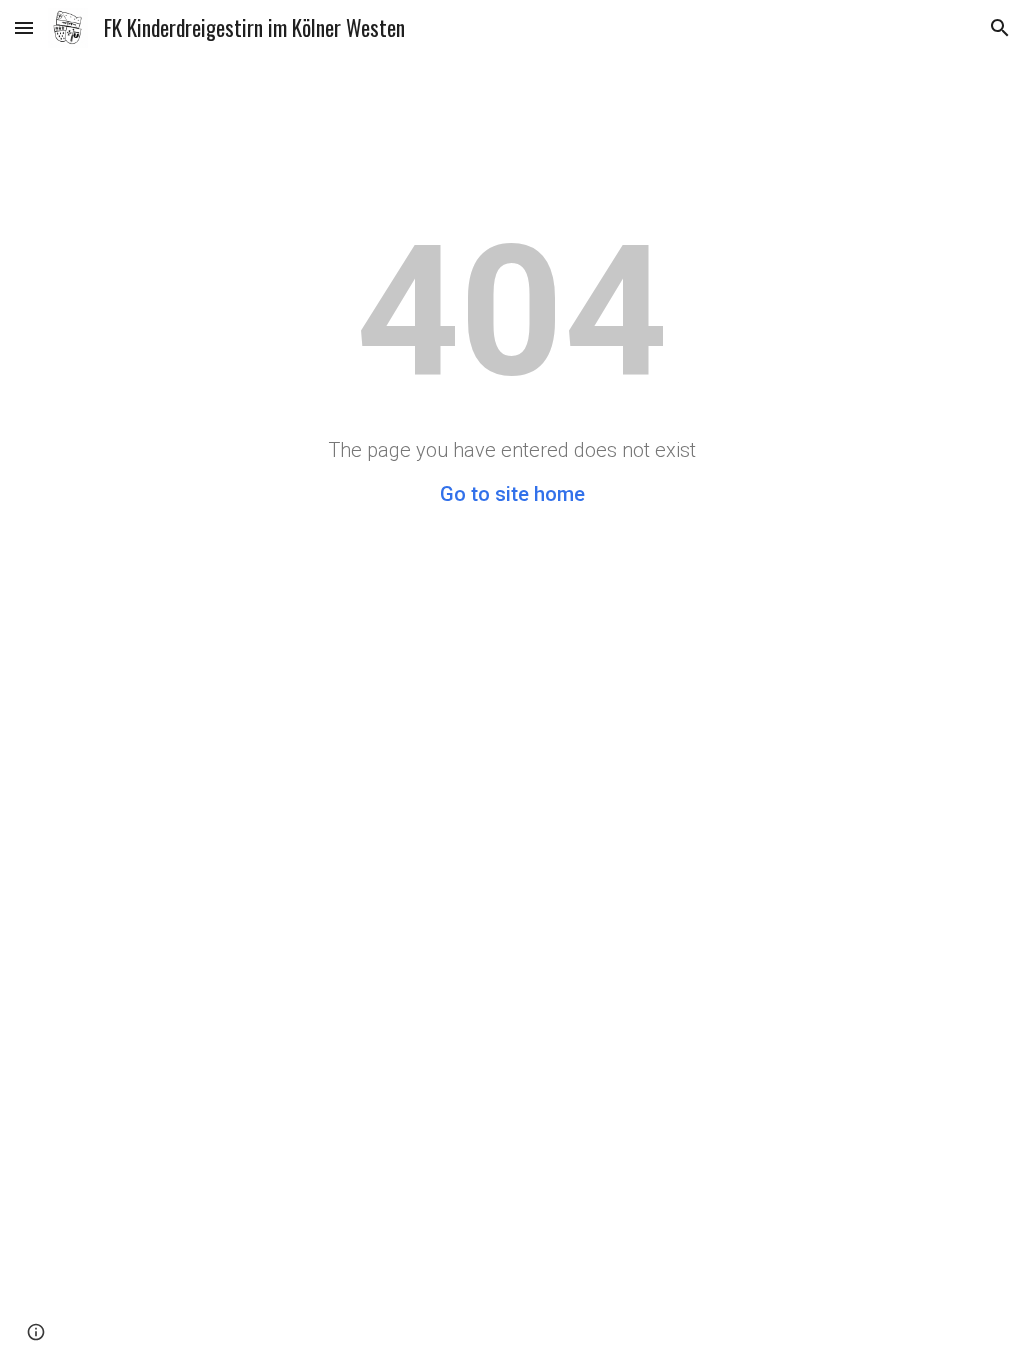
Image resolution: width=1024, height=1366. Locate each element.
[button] (24, 27)
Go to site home (512, 494)
